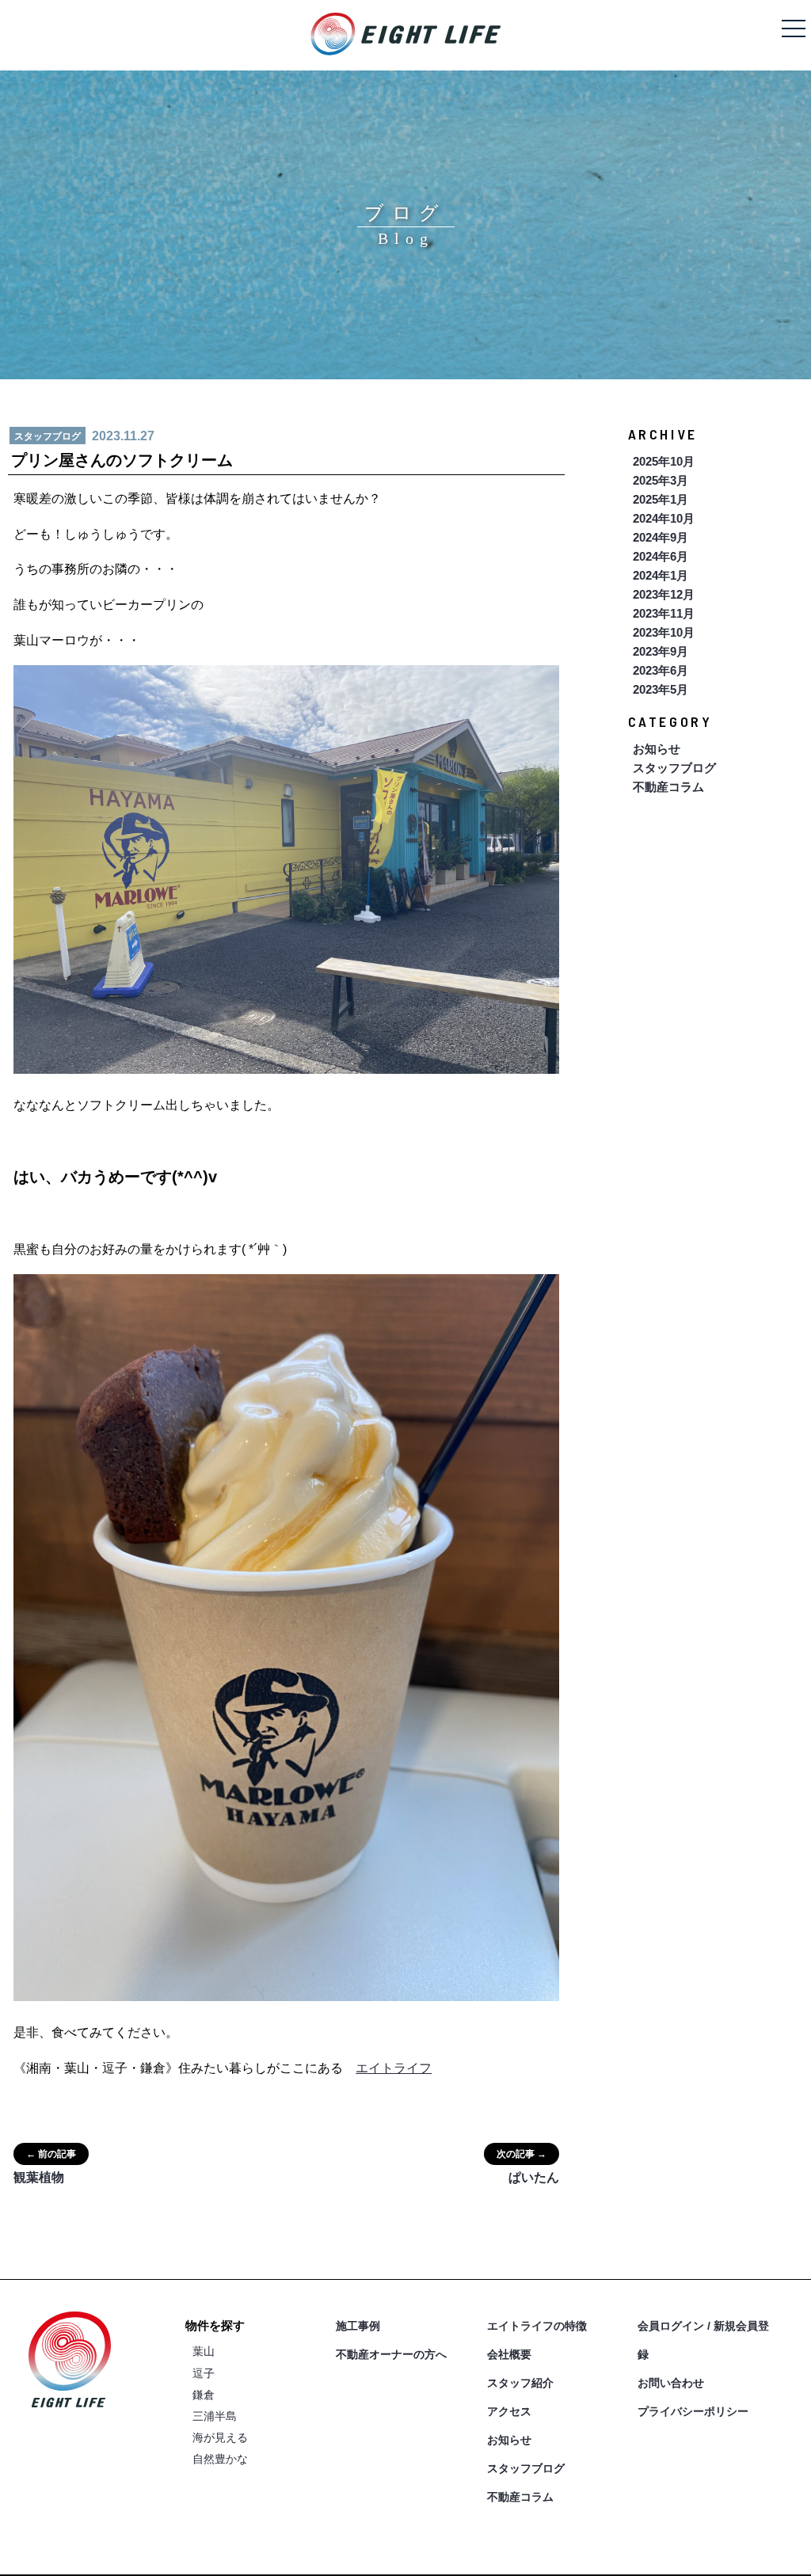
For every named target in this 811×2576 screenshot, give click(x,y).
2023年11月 (664, 613)
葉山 (204, 2351)
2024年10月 (664, 518)
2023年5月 (661, 689)
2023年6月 (661, 670)
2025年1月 (661, 499)
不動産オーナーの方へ (391, 2354)
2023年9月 (661, 651)
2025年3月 (661, 480)
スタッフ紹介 (520, 2383)
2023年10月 (664, 632)
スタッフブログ (674, 768)
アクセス (509, 2411)
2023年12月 (664, 594)
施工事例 (358, 2326)
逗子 (204, 2373)
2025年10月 (664, 461)
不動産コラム (668, 787)
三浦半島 (215, 2416)
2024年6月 (661, 556)
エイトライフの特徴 (537, 2326)
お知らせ (657, 749)
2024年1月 (661, 575)
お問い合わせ (671, 2383)
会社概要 (509, 2354)
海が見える (220, 2437)
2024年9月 (661, 537)
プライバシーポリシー (693, 2411)
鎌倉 (204, 2395)
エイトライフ (394, 2068)
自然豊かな (220, 2459)
